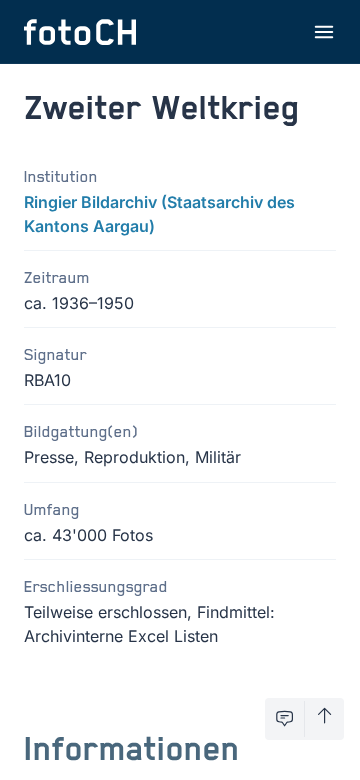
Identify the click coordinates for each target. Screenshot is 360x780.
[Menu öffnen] (324, 32)
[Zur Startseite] (80, 32)
